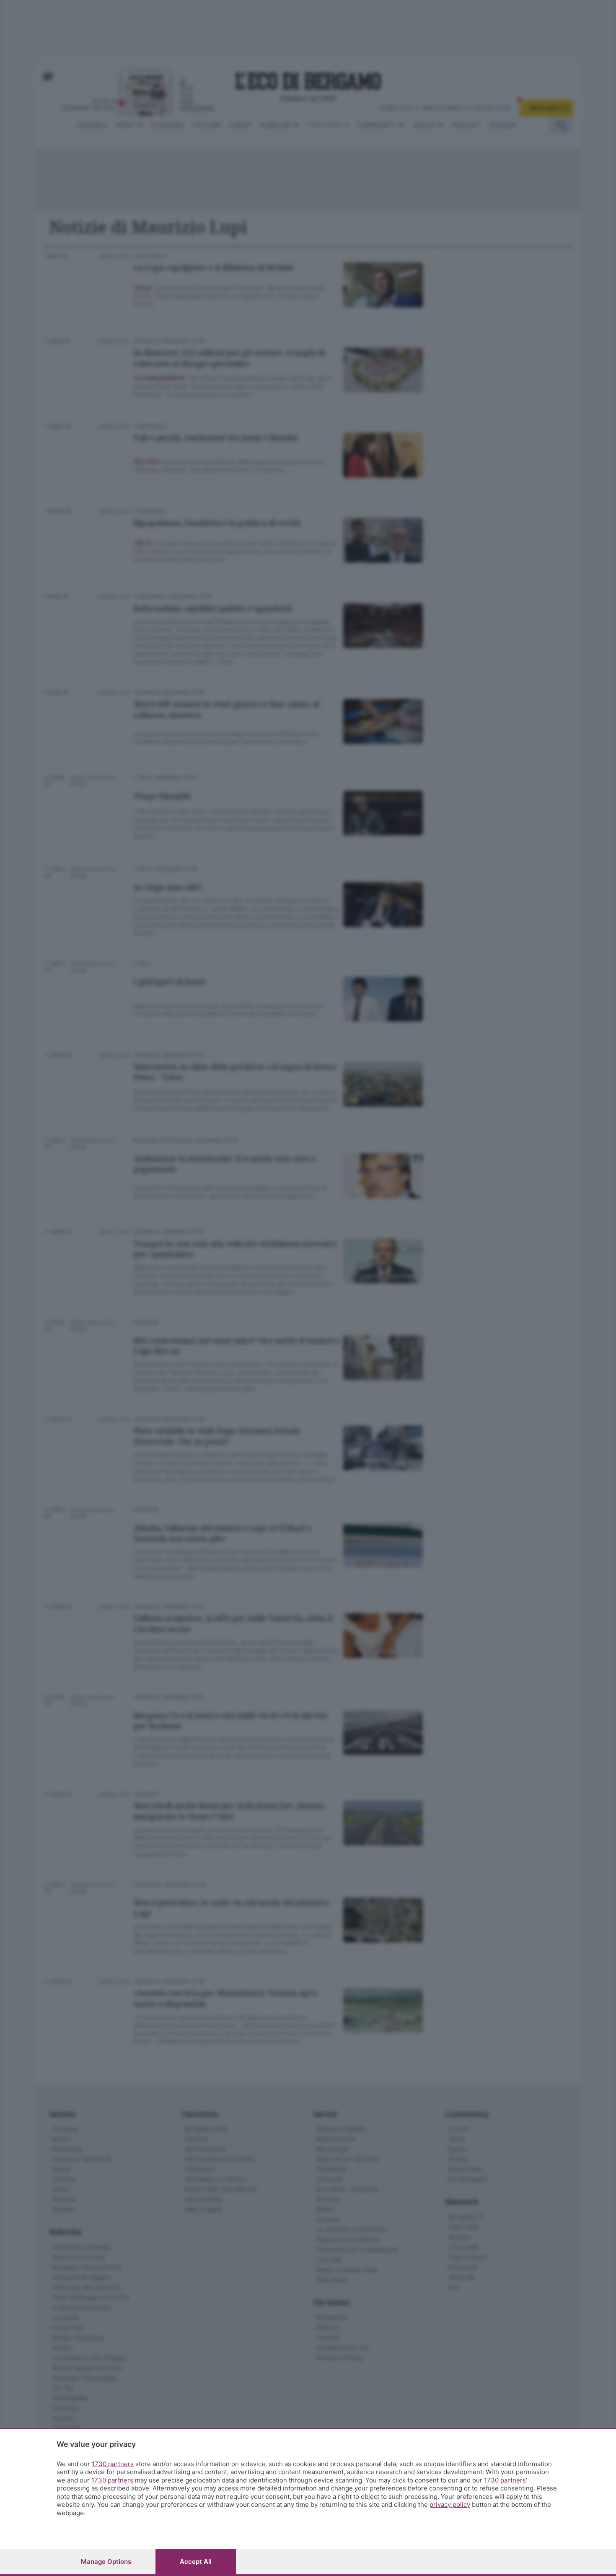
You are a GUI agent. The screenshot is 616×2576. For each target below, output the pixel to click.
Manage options (106, 2562)
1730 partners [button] (113, 2464)
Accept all (196, 2562)
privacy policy (450, 2505)
